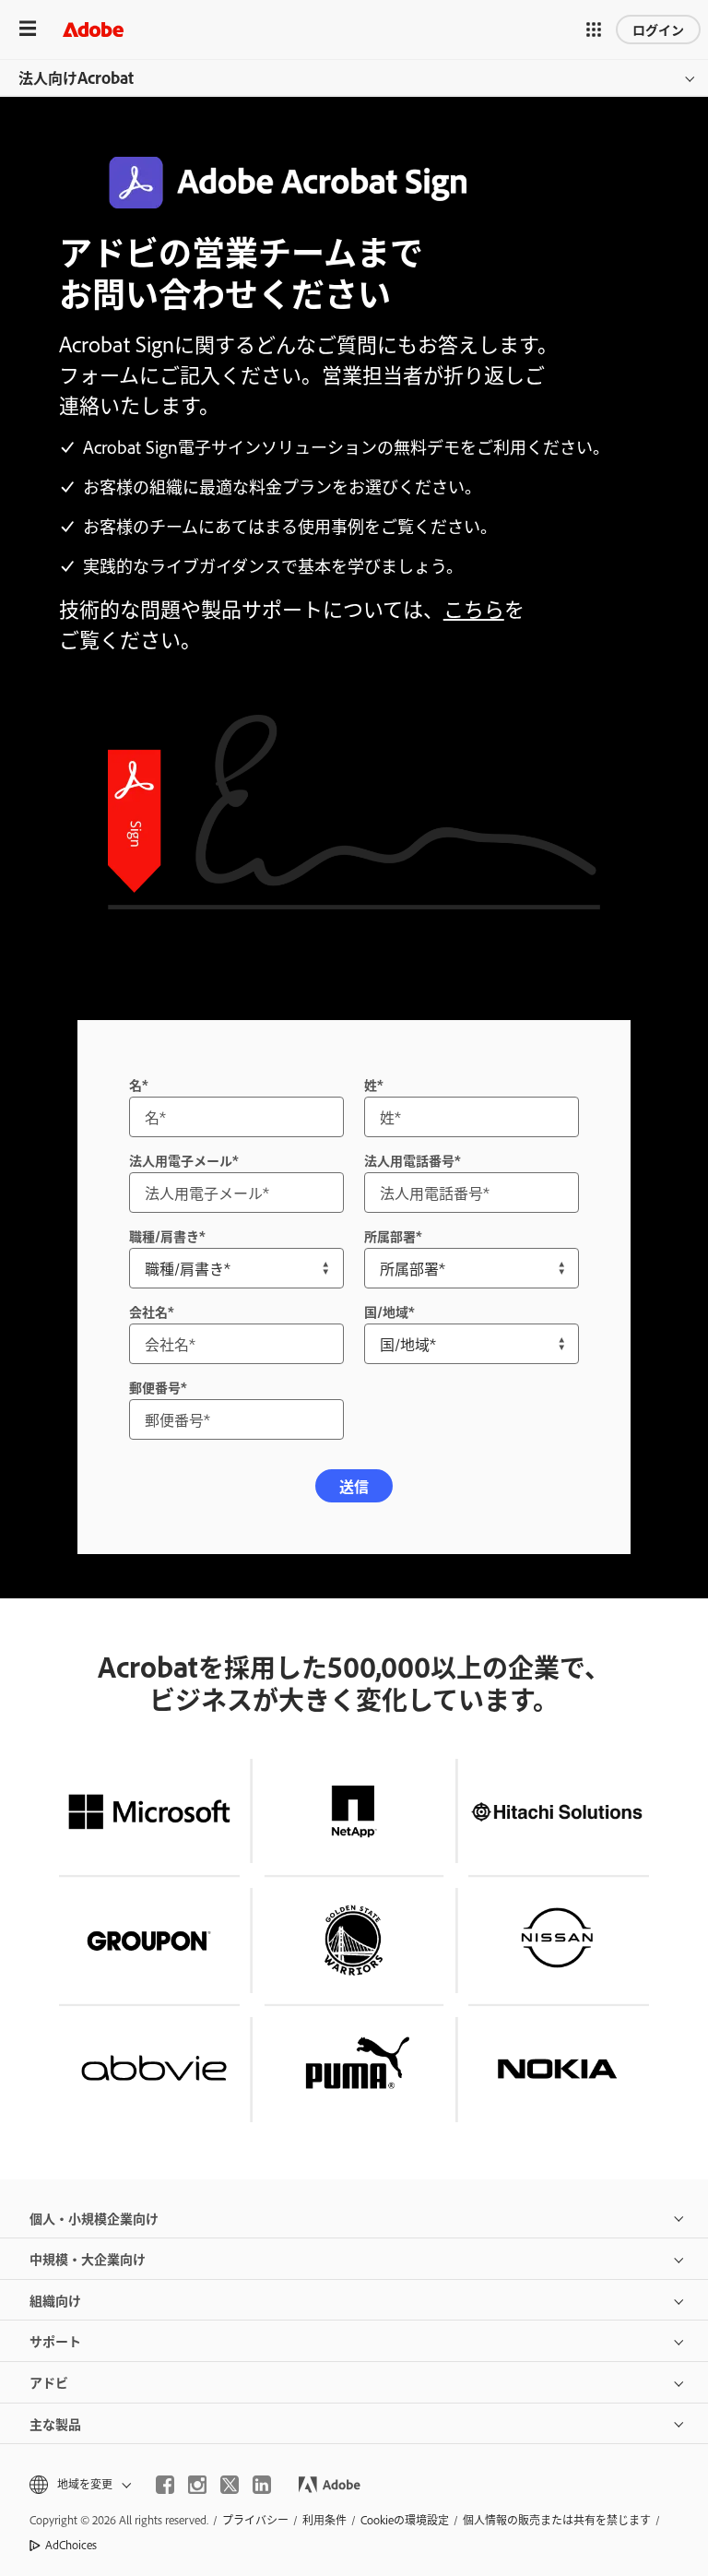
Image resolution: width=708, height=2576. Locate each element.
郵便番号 (155, 1387)
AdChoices (71, 2545)
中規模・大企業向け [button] (88, 2258)
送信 (354, 1486)
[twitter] (230, 2485)
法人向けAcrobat (76, 77)
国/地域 (386, 1311)
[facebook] (165, 2485)
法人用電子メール (181, 1160)
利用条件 (324, 2520)
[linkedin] (262, 2485)
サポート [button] (55, 2340)
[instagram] (197, 2485)
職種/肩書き (164, 1235)
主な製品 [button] (55, 2423)
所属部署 (390, 1235)
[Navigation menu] (28, 29)
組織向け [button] (55, 2300)
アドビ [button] (49, 2382)
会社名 (148, 1311)
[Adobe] (93, 29)
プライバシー (255, 2520)
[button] (594, 30)
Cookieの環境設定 (405, 2520)
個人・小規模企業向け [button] (94, 2218)
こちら (474, 608)
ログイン (658, 29)
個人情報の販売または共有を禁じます (557, 2520)
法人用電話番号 (409, 1160)
